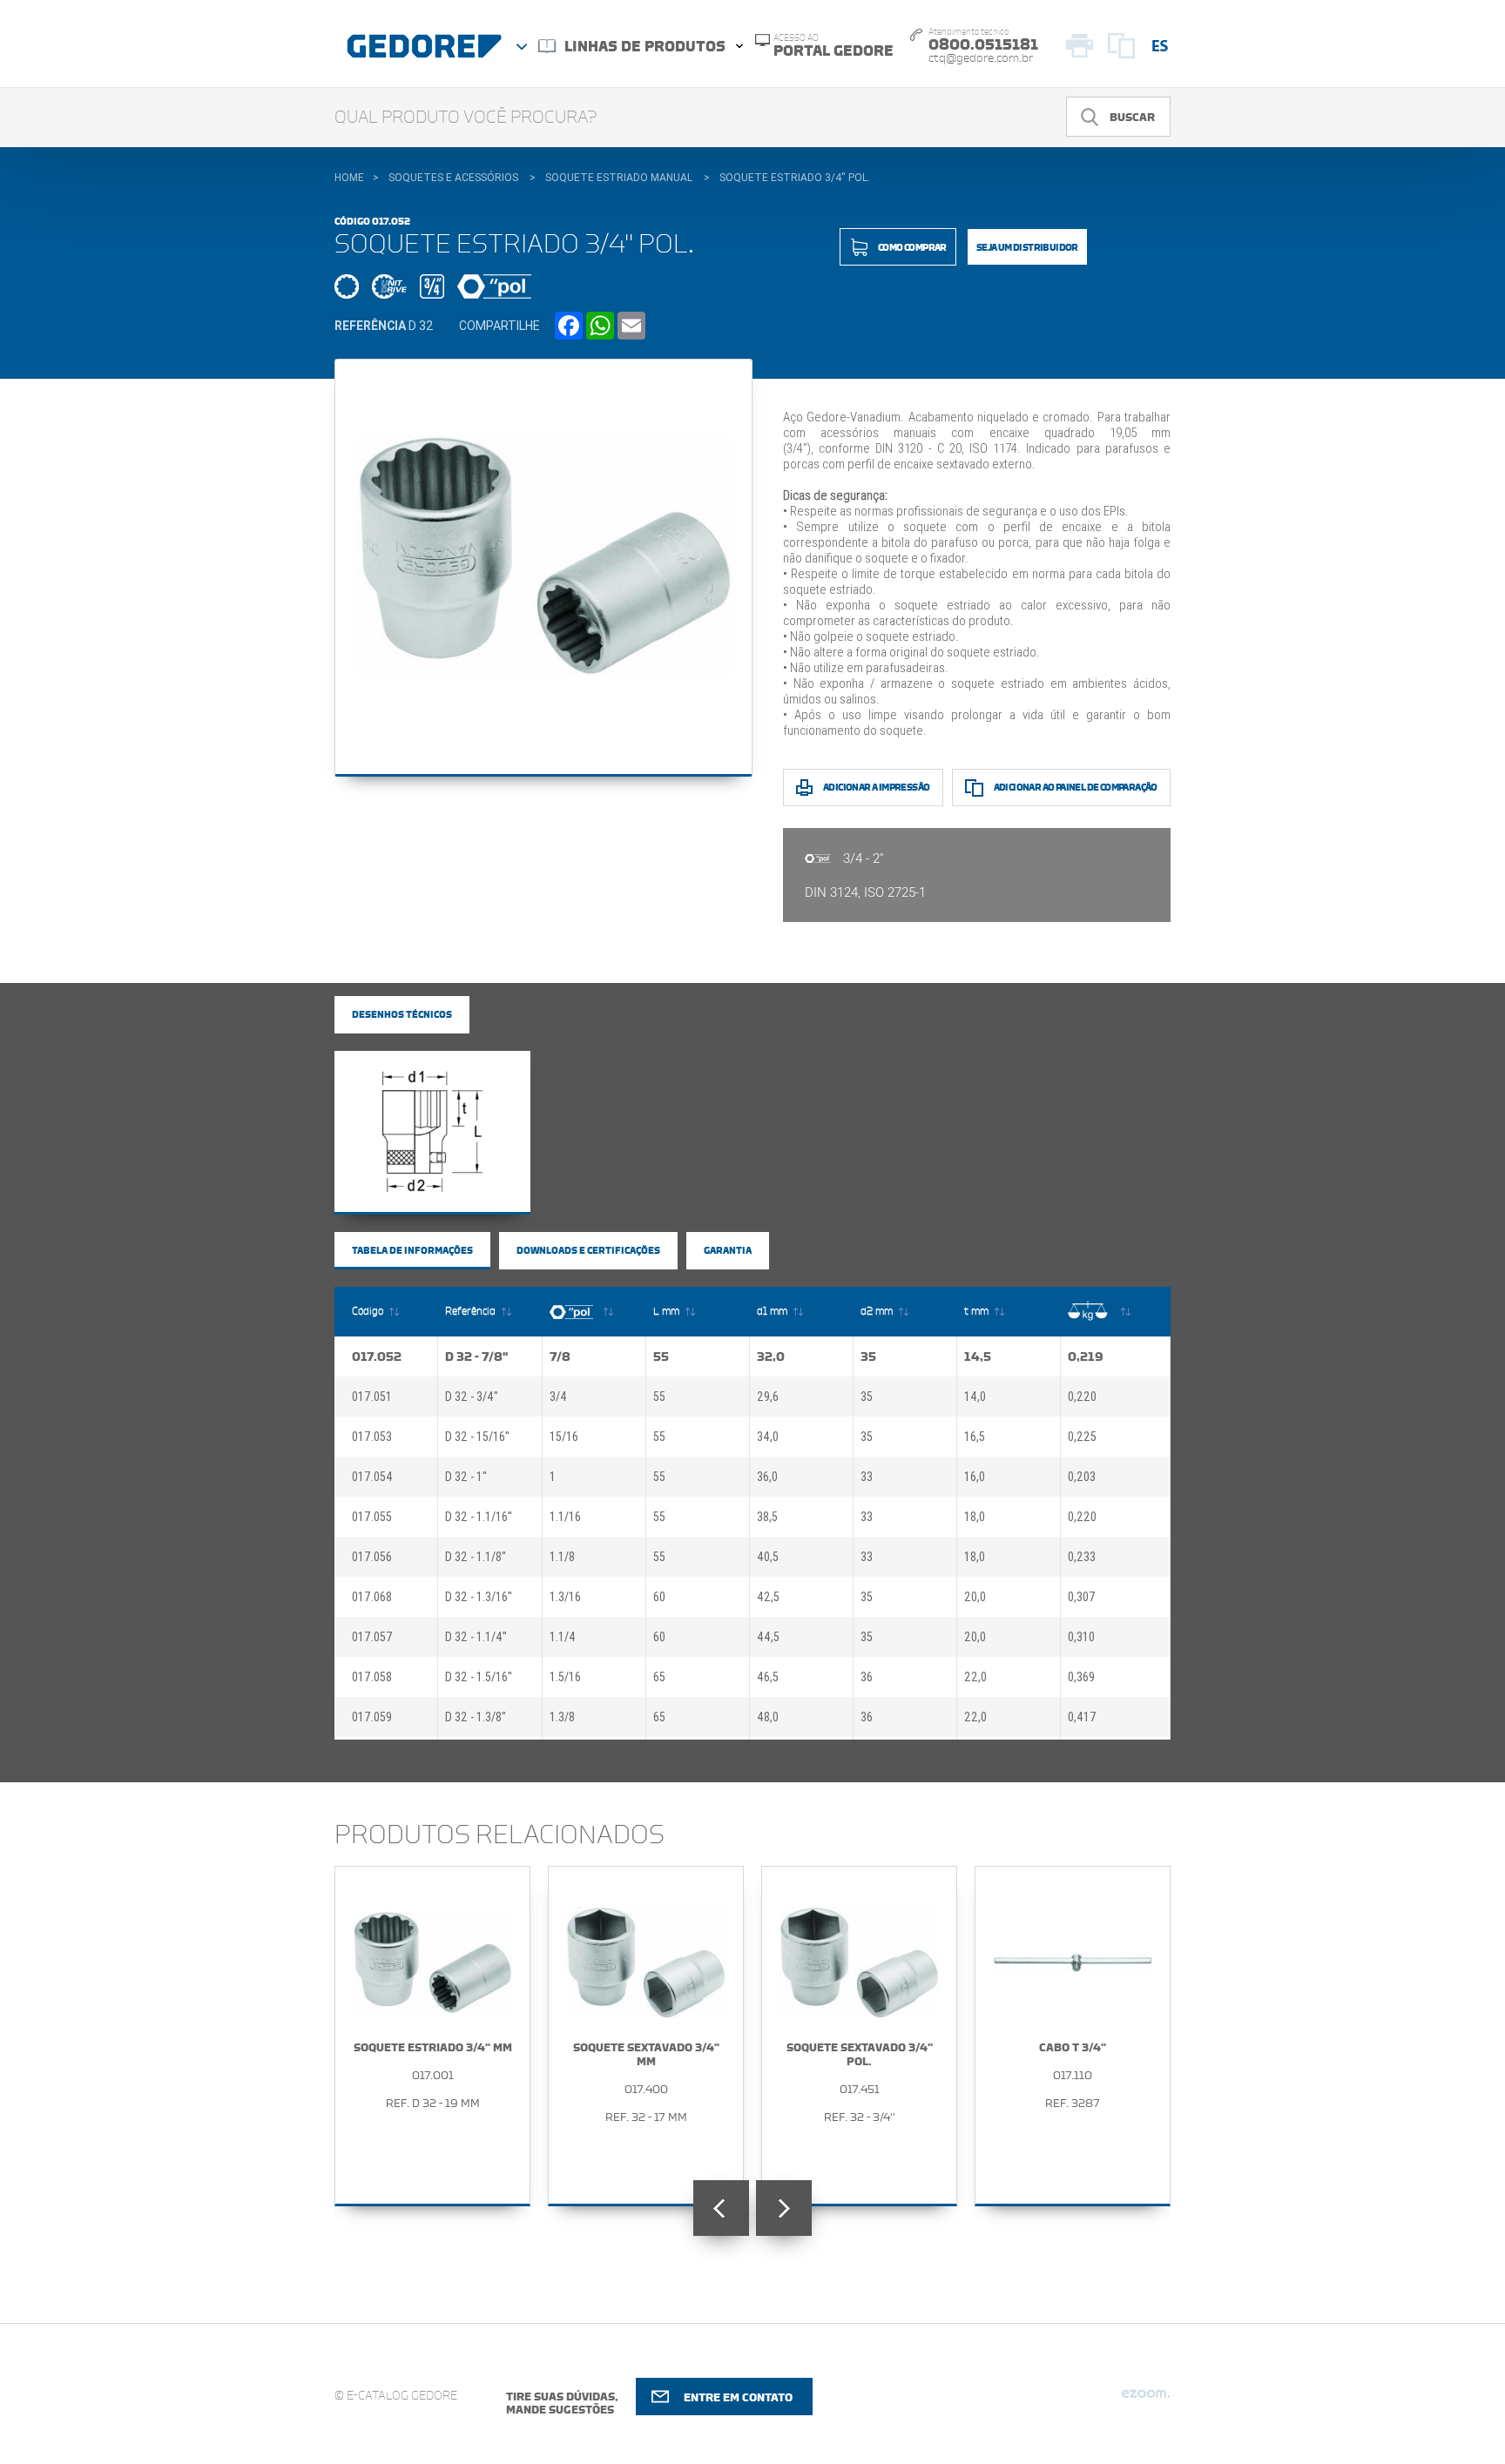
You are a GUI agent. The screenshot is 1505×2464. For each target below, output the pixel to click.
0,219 (1086, 1357)
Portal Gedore (833, 46)
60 (659, 1597)
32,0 (771, 1357)
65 (659, 1677)
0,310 (1081, 1637)
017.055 (372, 1517)
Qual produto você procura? (466, 118)
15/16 (564, 1437)
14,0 (975, 1397)
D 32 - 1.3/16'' (479, 1597)
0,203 (1082, 1477)
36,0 (767, 1477)
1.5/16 (565, 1677)
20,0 (975, 1597)
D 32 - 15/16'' (477, 1437)
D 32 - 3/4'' (472, 1397)
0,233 (1082, 1557)
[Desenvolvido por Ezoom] (1146, 2400)
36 (867, 1677)
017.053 (372, 1437)
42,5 (768, 1597)
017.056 (372, 1557)
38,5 (767, 1517)
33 (867, 1477)
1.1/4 (563, 1637)
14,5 (978, 1357)
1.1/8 (562, 1557)
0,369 (1081, 1677)
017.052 (377, 1357)
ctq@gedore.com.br (981, 58)
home (349, 178)
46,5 (768, 1677)
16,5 (975, 1437)
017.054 (372, 1477)
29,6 (768, 1397)
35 (868, 1357)
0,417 (1082, 1717)
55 (661, 1357)
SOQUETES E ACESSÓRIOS (453, 178)
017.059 (372, 1717)
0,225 (1082, 1437)
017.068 (372, 1597)
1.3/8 (562, 1717)
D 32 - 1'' (466, 1477)
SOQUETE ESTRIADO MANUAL (619, 178)
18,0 (975, 1517)
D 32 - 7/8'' (476, 1357)
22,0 (975, 1677)
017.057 (372, 1637)
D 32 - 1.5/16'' (479, 1677)
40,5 (768, 1557)
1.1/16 (565, 1517)
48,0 (768, 1717)
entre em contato (738, 2397)
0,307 (1082, 1597)
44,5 (768, 1637)
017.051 (372, 1397)
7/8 (560, 1357)
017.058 (372, 1677)
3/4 (558, 1397)
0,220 (1082, 1397)
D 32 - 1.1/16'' (479, 1517)
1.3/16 (565, 1597)
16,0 (975, 1477)
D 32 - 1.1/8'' (476, 1557)
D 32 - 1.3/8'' (476, 1717)
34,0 (768, 1437)
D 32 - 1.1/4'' (476, 1637)
